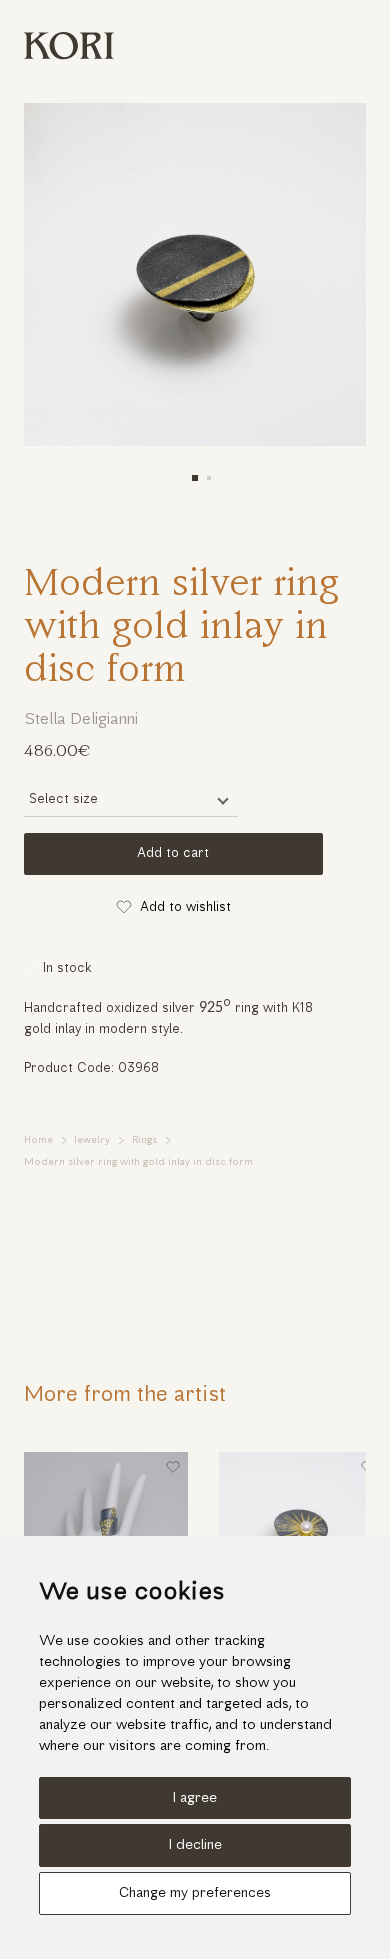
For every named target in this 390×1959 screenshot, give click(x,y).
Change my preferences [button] (195, 1893)
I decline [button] (195, 1845)
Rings (144, 1140)
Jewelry (92, 1140)
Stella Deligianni (81, 720)
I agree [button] (195, 1798)
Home (38, 1140)
